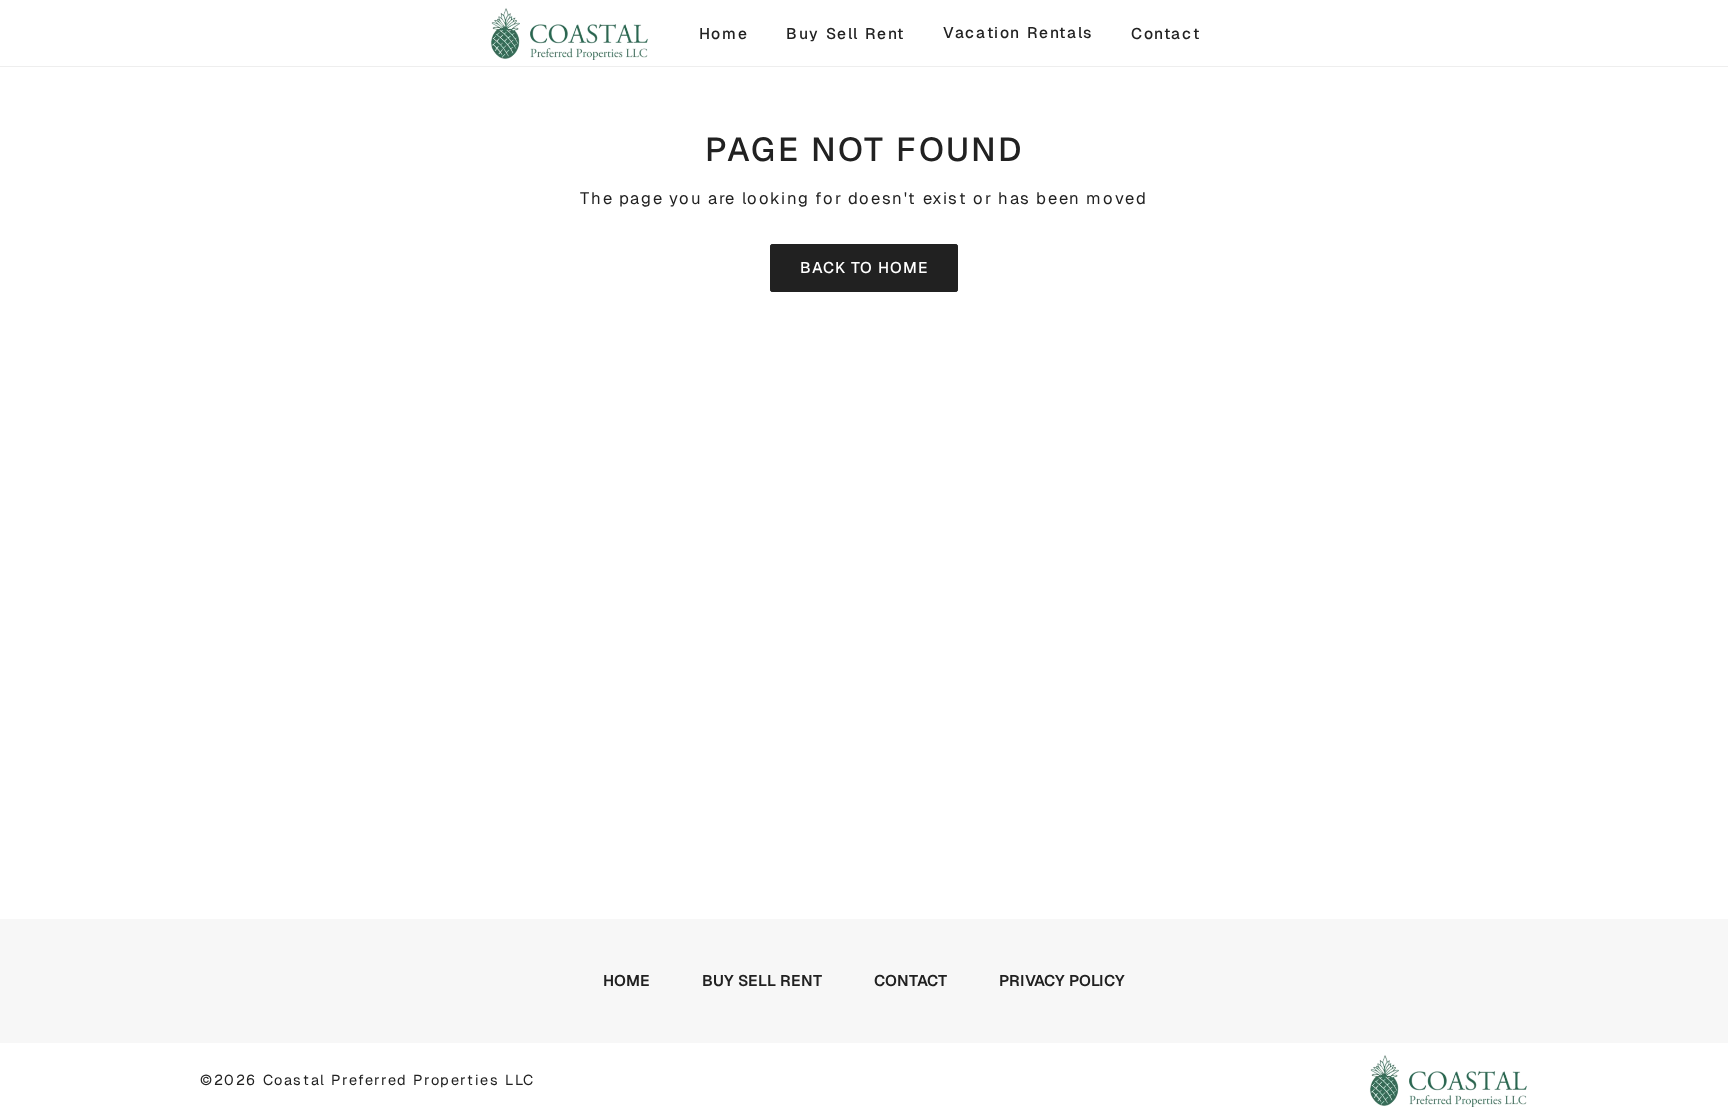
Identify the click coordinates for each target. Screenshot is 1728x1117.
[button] (743, 33)
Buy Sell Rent (845, 33)
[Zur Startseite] (569, 33)
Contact (1165, 33)
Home (723, 33)
